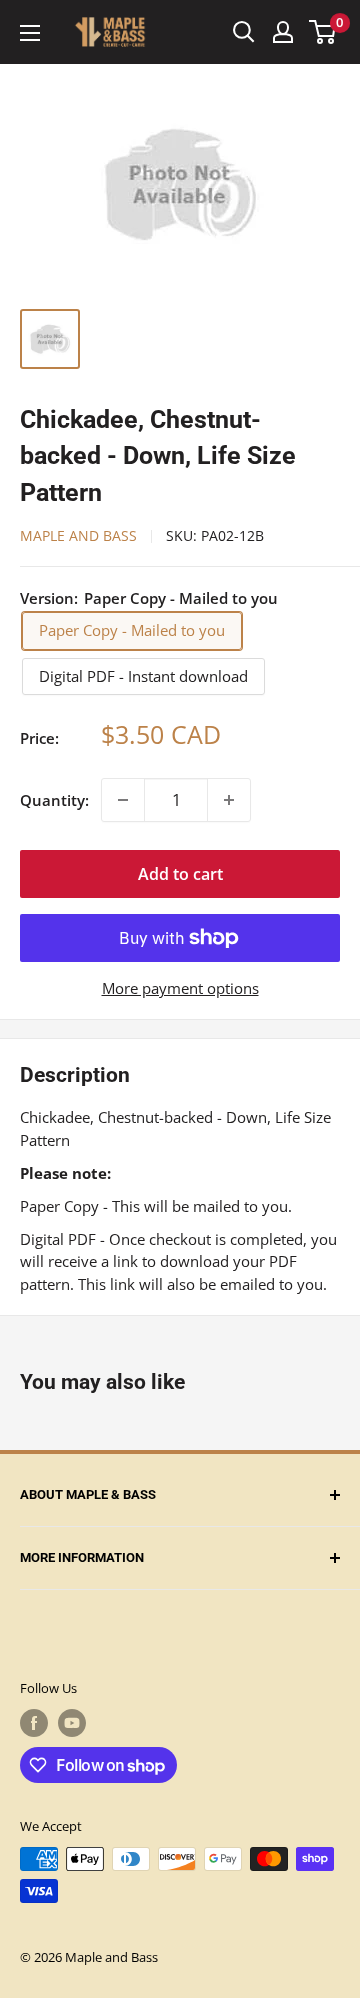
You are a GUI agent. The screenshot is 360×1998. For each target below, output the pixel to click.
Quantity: (54, 800)
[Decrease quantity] (123, 800)
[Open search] (244, 32)
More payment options (180, 988)
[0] (323, 32)
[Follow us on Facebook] (34, 1723)
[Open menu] (30, 33)
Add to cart (180, 874)
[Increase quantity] (229, 800)
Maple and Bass (78, 535)
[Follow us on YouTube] (72, 1723)
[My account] (283, 32)
